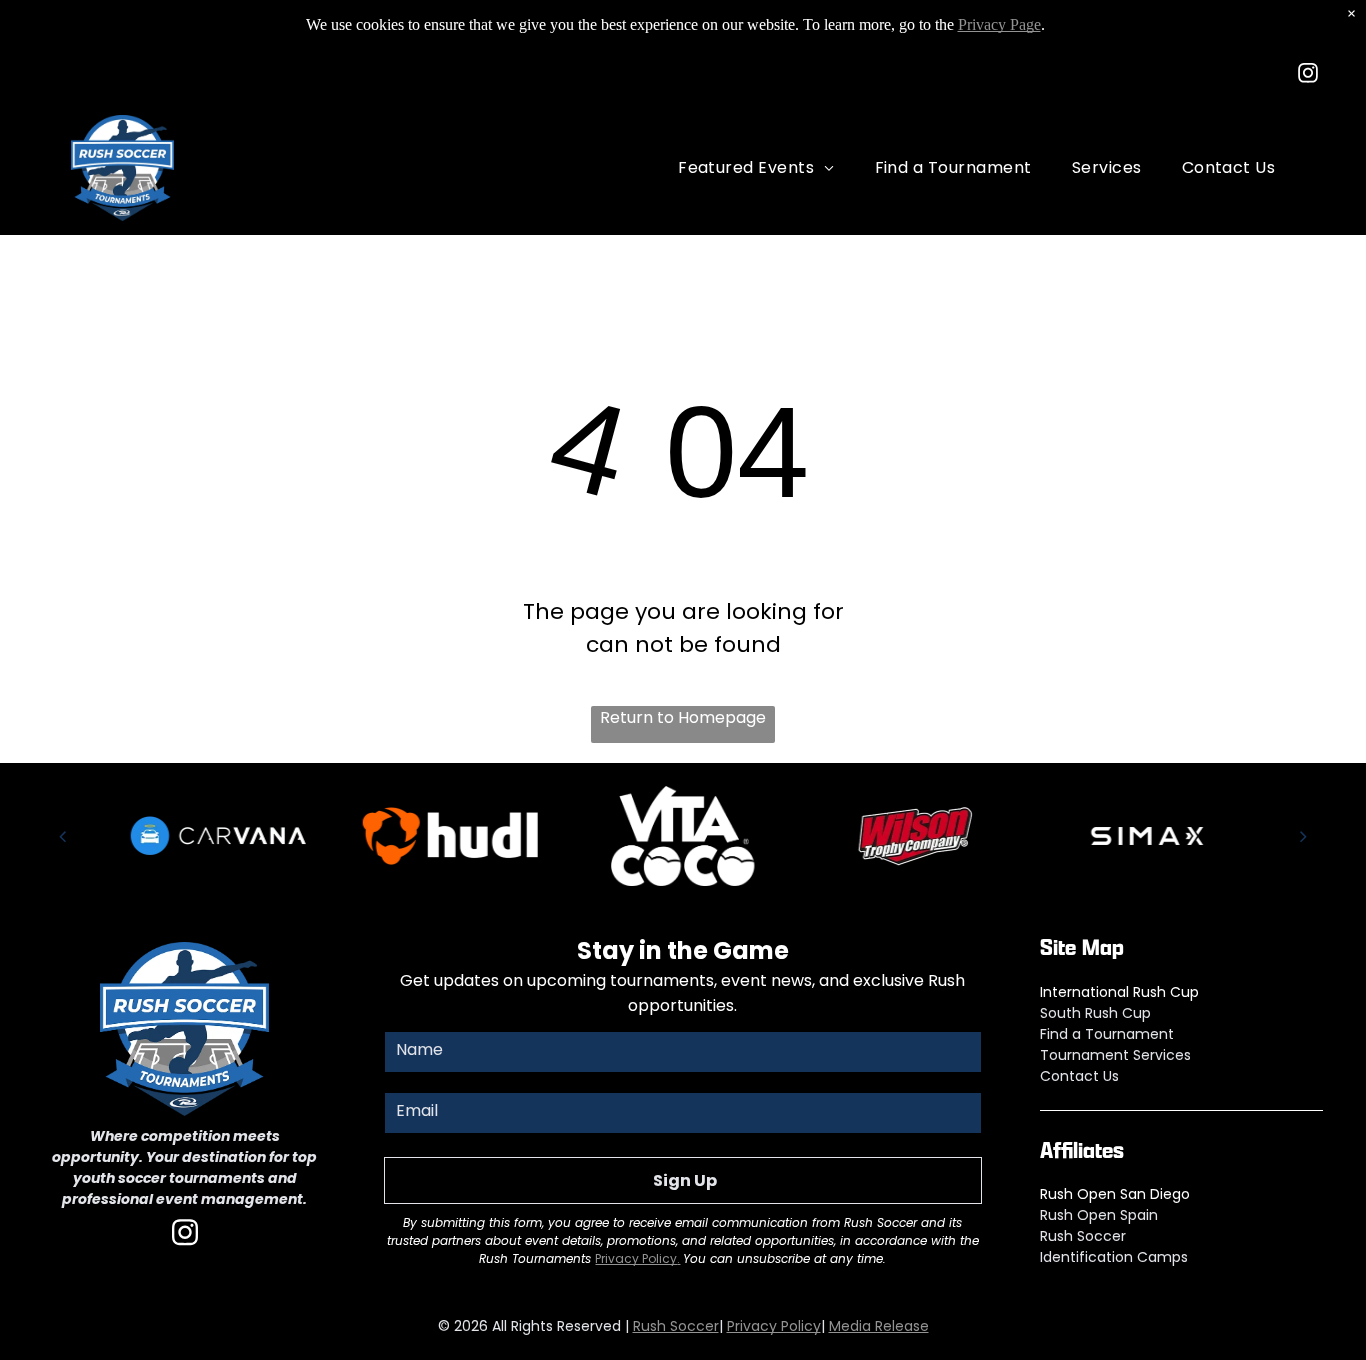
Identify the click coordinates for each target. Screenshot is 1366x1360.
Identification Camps (1114, 1257)
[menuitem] (756, 167)
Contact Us (1079, 1076)
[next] (1303, 836)
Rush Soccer (1083, 1236)
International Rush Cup (1119, 992)
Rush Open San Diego (1115, 1194)
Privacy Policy (636, 1258)
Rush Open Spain (1099, 1215)
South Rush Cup (1095, 1013)
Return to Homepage (683, 717)
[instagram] (1308, 75)
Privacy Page (999, 24)
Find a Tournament (1107, 1034)
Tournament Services (1115, 1055)
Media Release (879, 1326)
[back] (62, 836)
